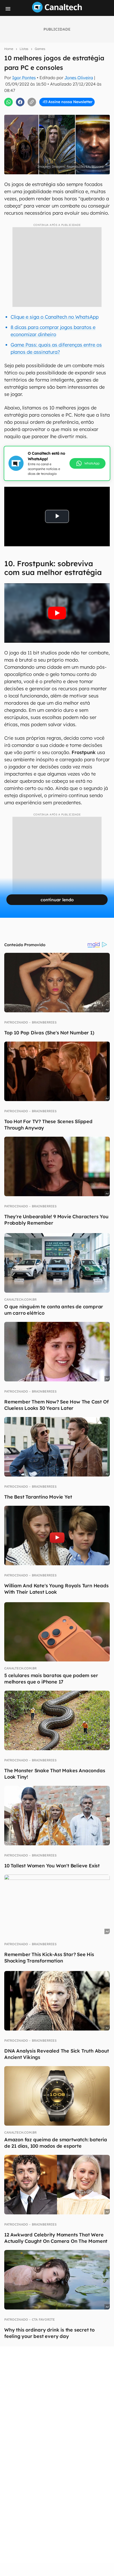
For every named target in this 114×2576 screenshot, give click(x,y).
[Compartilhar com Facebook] (20, 102)
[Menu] (8, 9)
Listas (24, 49)
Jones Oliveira (79, 78)
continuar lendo (57, 900)
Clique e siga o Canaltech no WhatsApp (55, 317)
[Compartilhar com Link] (32, 102)
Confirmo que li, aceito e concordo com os (60, 114)
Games (40, 49)
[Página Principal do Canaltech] (57, 11)
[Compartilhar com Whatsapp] (8, 102)
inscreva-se (57, 96)
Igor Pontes (24, 78)
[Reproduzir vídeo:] (57, 613)
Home (9, 49)
